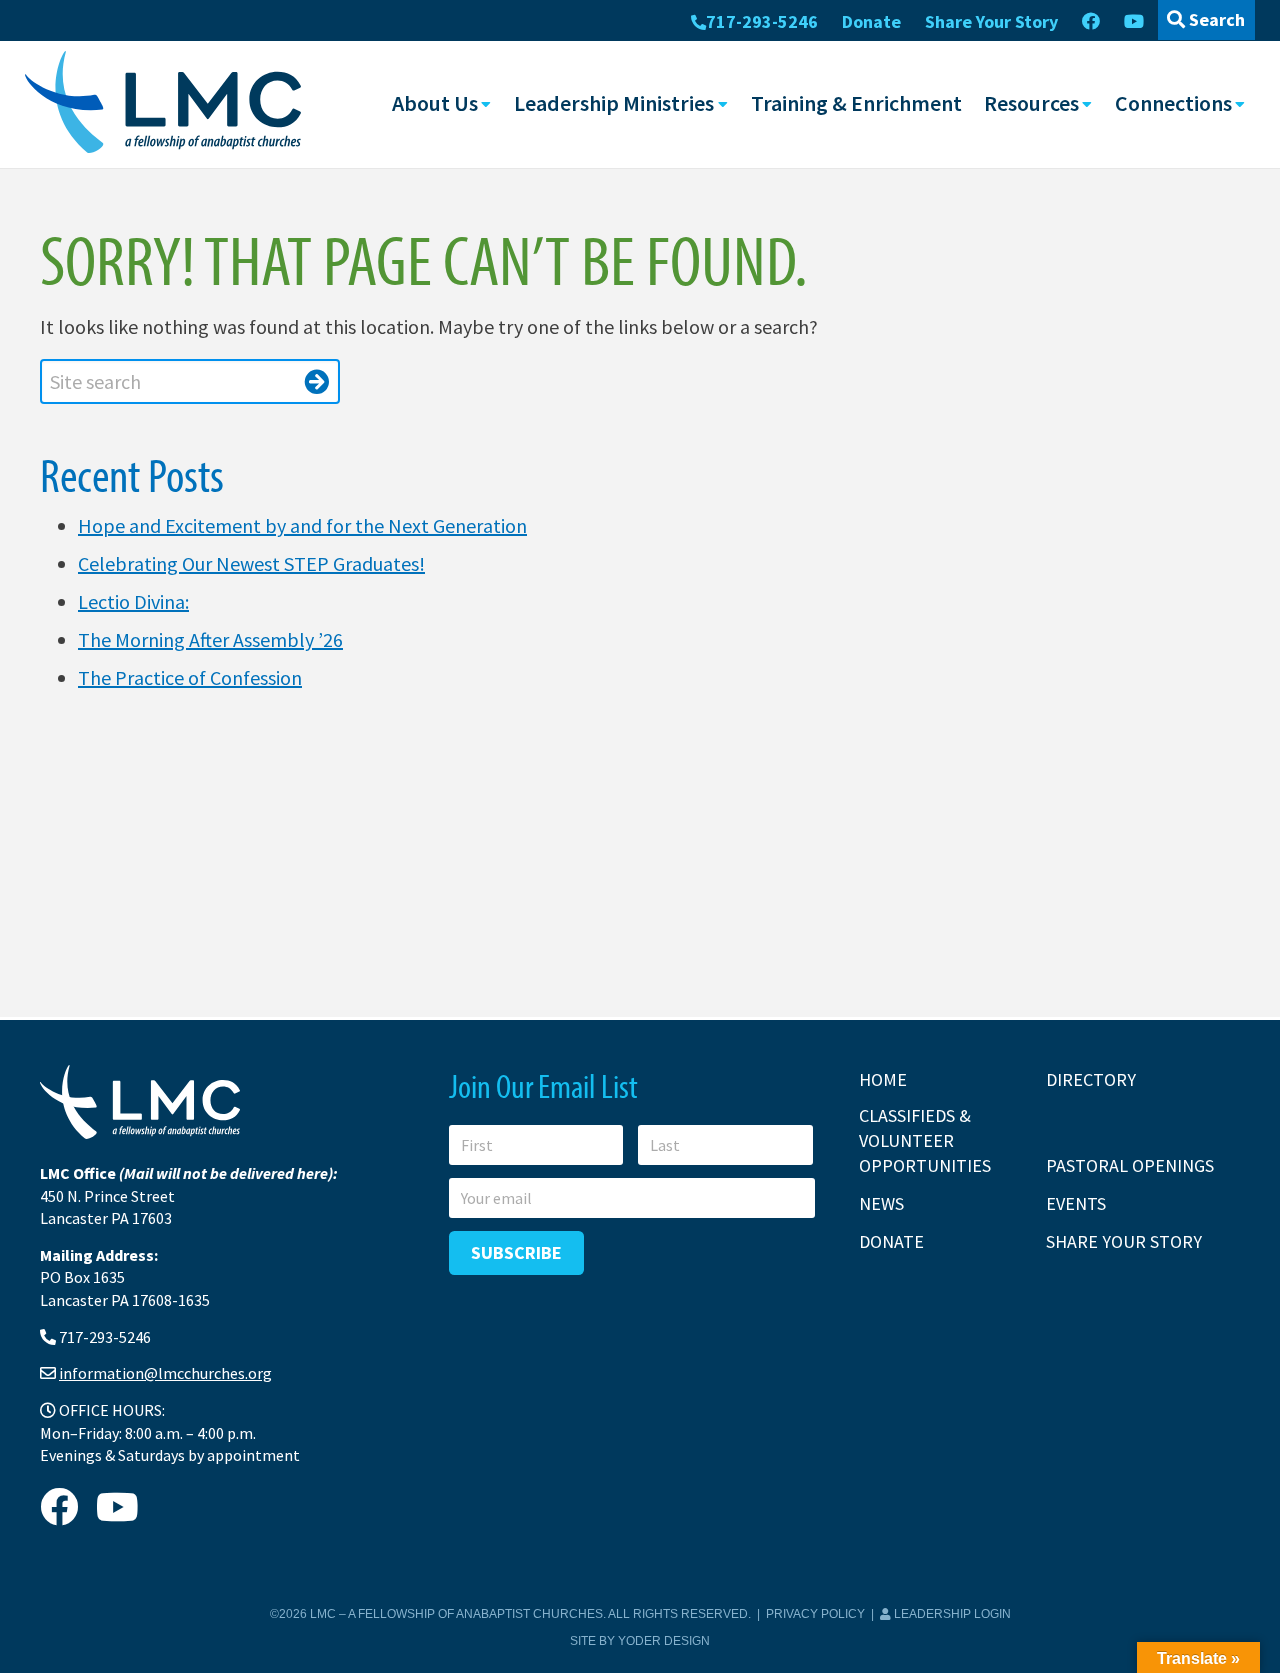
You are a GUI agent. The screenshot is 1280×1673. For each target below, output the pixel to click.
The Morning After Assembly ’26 (210, 639)
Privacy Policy (815, 1614)
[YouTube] (1134, 22)
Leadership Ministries (614, 103)
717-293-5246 (762, 21)
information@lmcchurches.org (165, 1373)
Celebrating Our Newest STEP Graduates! (251, 563)
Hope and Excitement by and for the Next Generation (302, 525)
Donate (871, 21)
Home (883, 1079)
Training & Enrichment (856, 103)
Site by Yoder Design (640, 1641)
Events (1076, 1203)
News (881, 1203)
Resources (1031, 103)
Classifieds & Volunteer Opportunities (925, 1140)
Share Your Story (991, 21)
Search (1215, 19)
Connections (1173, 103)
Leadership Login (951, 1614)
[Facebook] (1091, 22)
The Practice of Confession (190, 677)
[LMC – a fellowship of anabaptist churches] (163, 104)
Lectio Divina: (133, 601)
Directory (1091, 1079)
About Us (435, 103)
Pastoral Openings (1130, 1165)
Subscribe (516, 1252)
